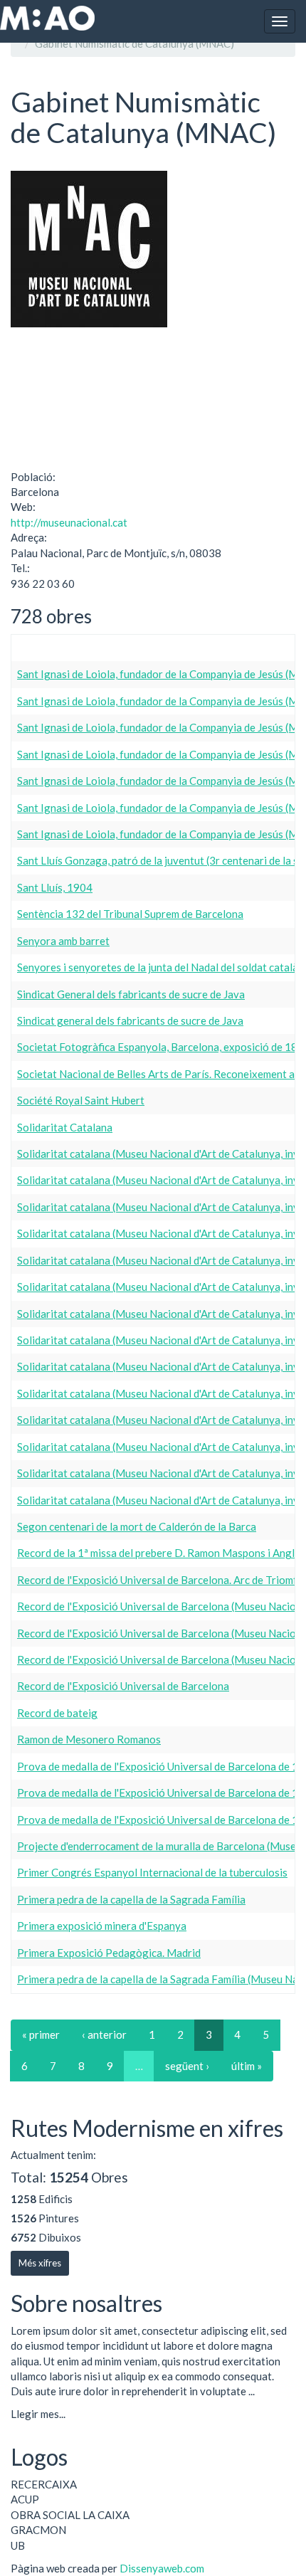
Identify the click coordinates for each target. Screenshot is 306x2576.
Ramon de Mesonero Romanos (89, 1739)
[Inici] (47, 18)
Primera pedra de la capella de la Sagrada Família (131, 1899)
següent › (187, 2066)
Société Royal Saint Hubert (81, 1100)
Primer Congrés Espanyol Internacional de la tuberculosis (152, 1872)
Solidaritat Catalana (65, 1127)
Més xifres (40, 2263)
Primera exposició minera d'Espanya (102, 1926)
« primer (41, 2034)
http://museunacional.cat (69, 522)
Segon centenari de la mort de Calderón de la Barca (137, 1526)
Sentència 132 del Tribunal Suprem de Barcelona (130, 914)
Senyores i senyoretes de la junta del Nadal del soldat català (158, 967)
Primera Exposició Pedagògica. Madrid (109, 1953)
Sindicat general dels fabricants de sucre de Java (130, 1020)
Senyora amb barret (63, 941)
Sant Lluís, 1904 (55, 887)
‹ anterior (104, 2034)
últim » (247, 2066)
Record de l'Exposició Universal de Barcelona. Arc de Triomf (157, 1580)
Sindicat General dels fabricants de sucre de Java (131, 994)
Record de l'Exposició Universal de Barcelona (123, 1686)
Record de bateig (57, 1713)
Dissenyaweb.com (162, 2568)
